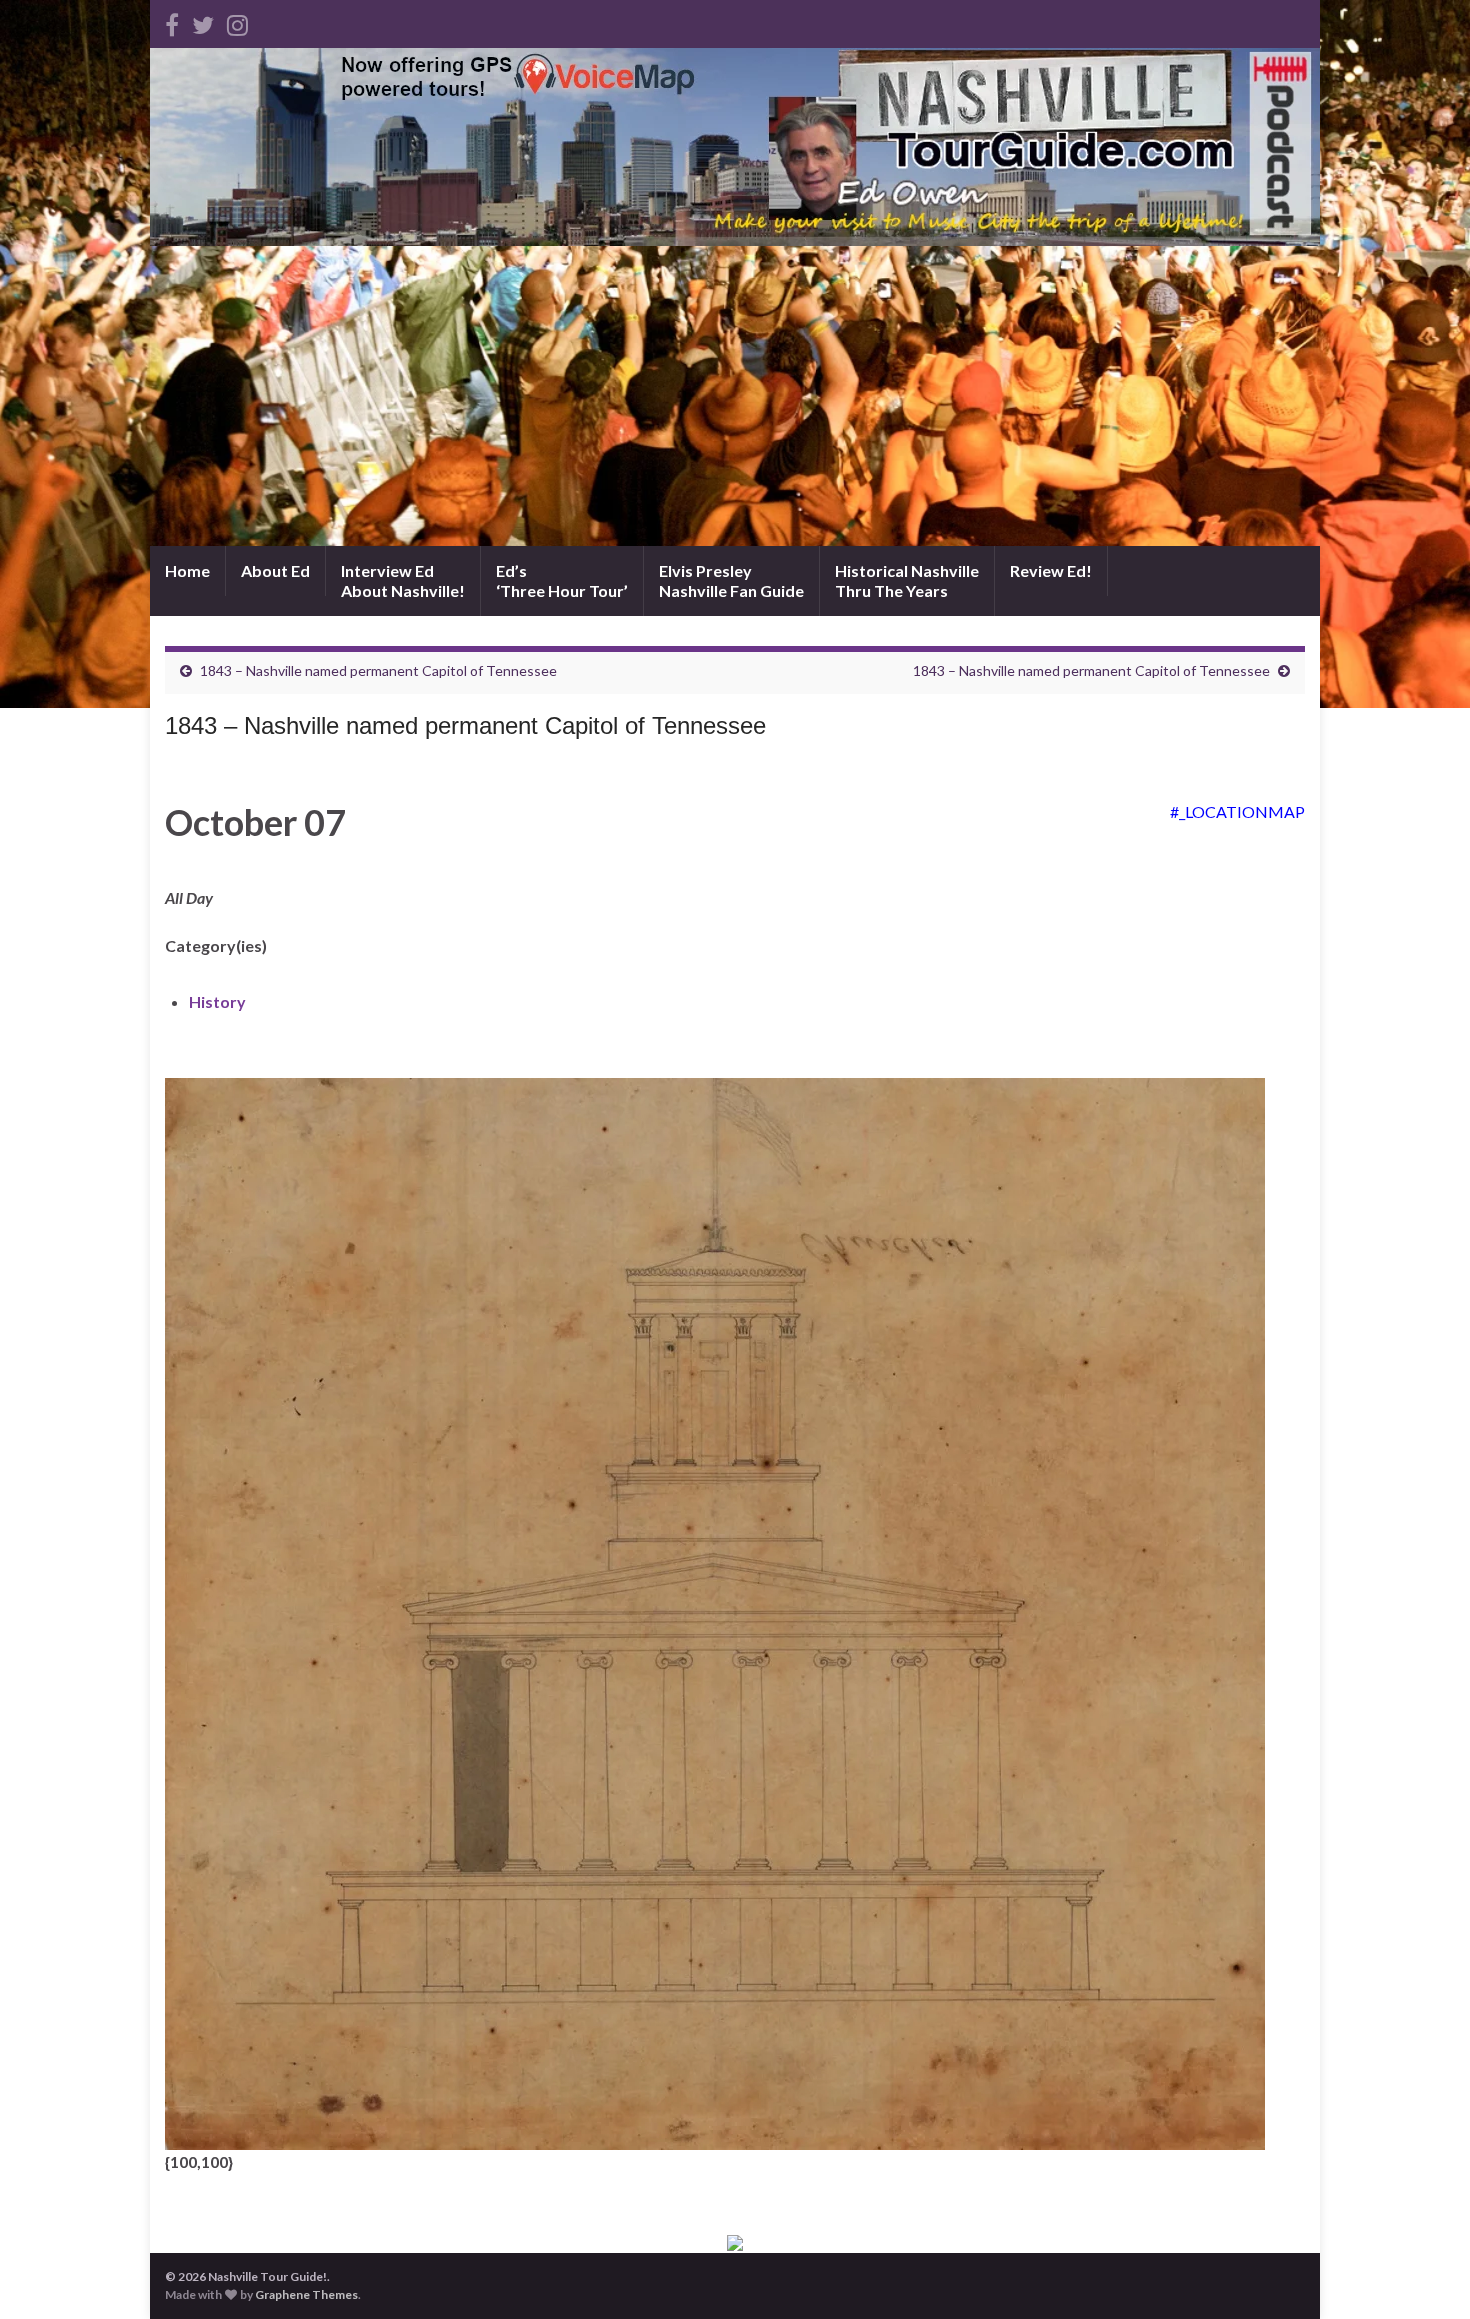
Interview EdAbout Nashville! (403, 580)
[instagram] (237, 21)
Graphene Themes (306, 2294)
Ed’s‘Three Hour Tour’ (562, 580)
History (217, 1001)
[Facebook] (172, 21)
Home (187, 570)
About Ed (275, 570)
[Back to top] (1425, 2274)
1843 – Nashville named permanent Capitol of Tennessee (378, 670)
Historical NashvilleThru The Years (907, 580)
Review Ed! (1051, 570)
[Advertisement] (735, 396)
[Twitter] (203, 21)
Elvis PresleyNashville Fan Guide (731, 580)
